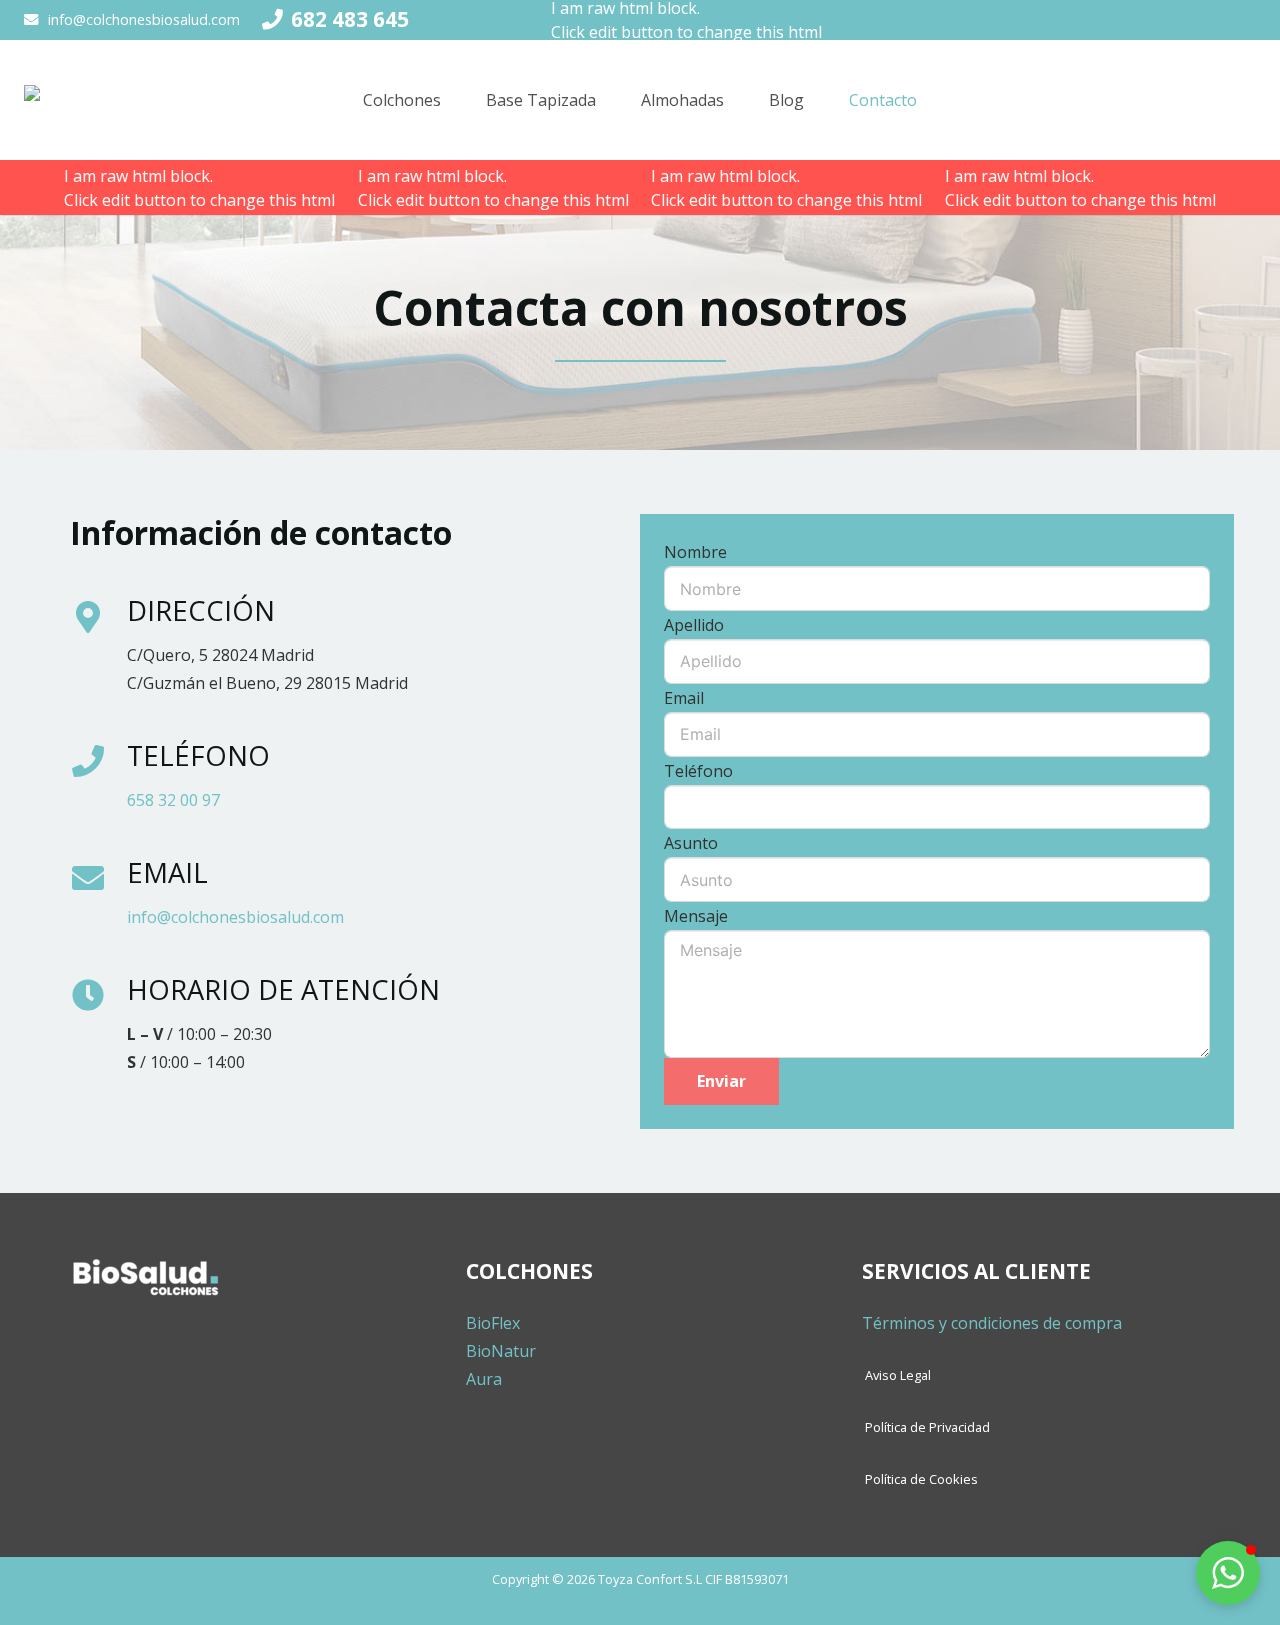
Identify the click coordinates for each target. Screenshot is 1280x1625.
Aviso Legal (898, 1375)
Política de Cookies (921, 1479)
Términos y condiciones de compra (992, 1323)
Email (684, 698)
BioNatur (501, 1351)
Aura (484, 1379)
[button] (1228, 1573)
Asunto (691, 843)
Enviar (721, 1081)
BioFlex (493, 1323)
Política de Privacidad (927, 1427)
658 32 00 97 (173, 800)
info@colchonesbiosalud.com (235, 917)
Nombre (695, 552)
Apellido (694, 625)
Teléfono (698, 771)
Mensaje (696, 916)
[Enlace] (78, 100)
